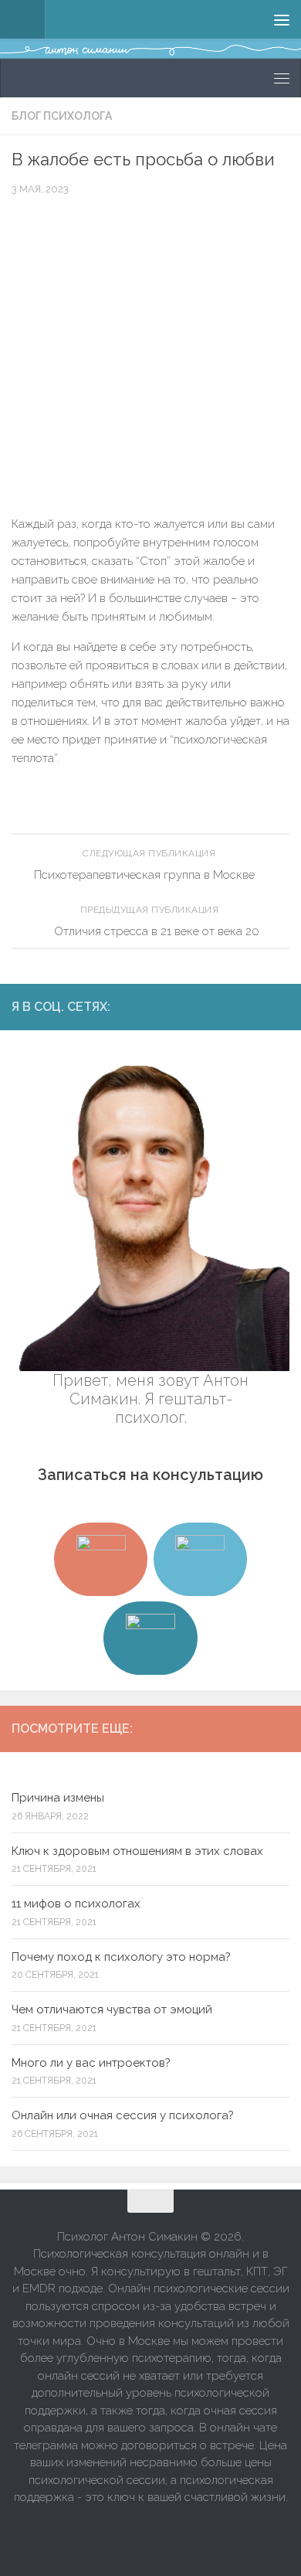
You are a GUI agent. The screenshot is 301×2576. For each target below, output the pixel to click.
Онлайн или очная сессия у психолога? (123, 2115)
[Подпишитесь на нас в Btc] (280, 1006)
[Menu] (282, 19)
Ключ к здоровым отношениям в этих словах (137, 1851)
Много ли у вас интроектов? (91, 2063)
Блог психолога (62, 116)
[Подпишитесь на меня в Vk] (255, 1006)
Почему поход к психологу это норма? (121, 1957)
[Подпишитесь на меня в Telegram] (231, 1006)
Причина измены (58, 1798)
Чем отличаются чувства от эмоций (112, 2009)
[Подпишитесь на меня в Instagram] (206, 1006)
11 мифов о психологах (76, 1904)
